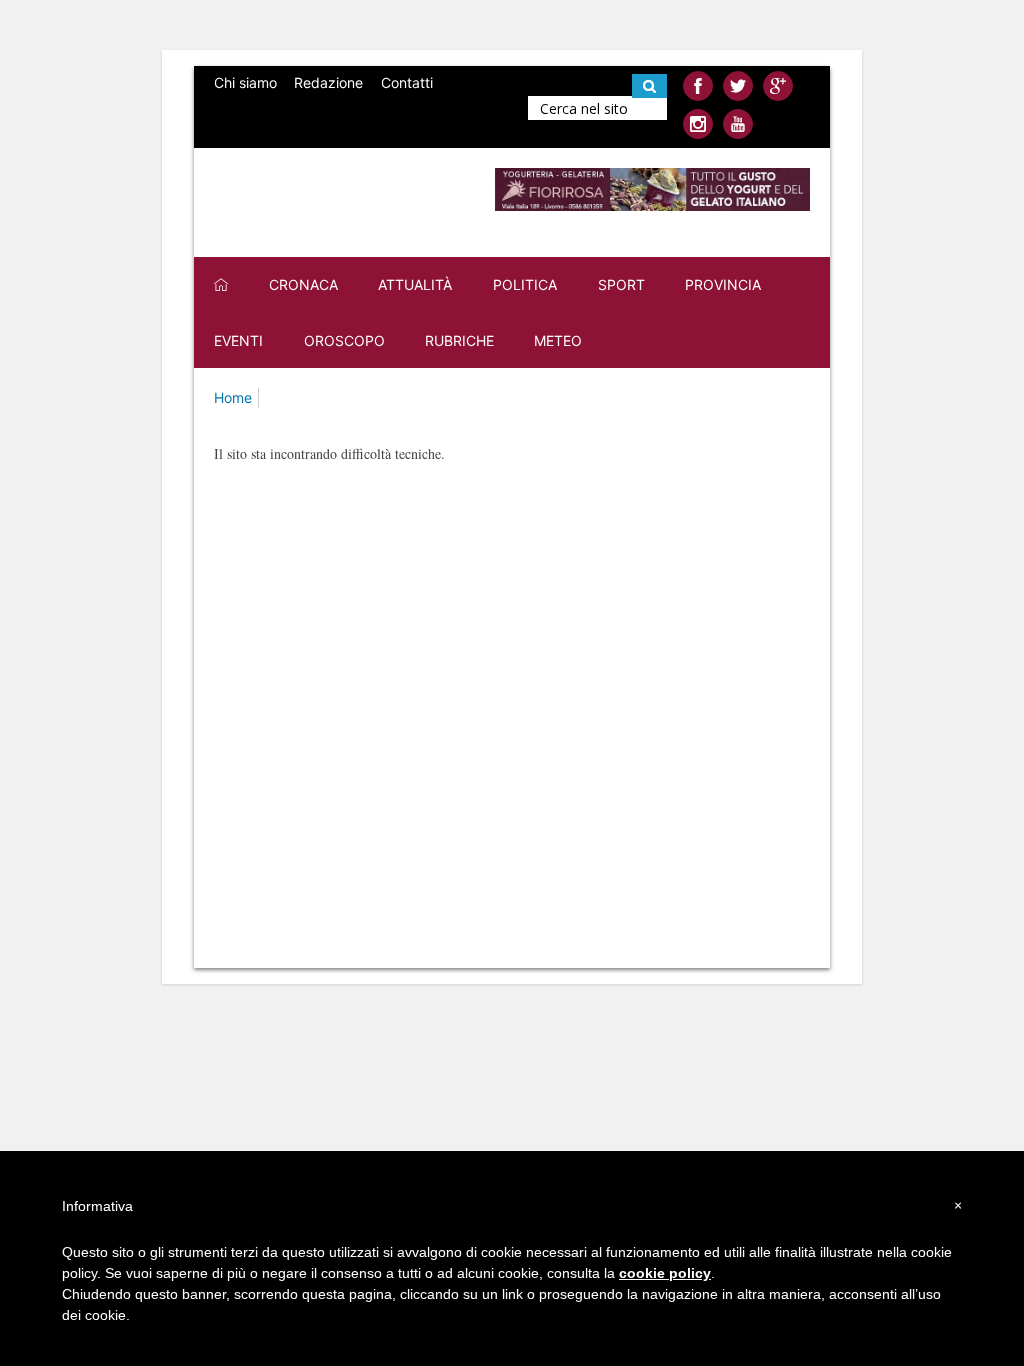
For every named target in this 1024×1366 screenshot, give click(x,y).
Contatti (407, 82)
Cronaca (303, 284)
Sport (621, 284)
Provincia (723, 284)
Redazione (328, 82)
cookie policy (665, 1273)
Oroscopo (344, 340)
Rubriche (459, 340)
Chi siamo (245, 82)
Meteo (558, 340)
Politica (525, 284)
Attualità (415, 284)
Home (233, 397)
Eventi (238, 340)
